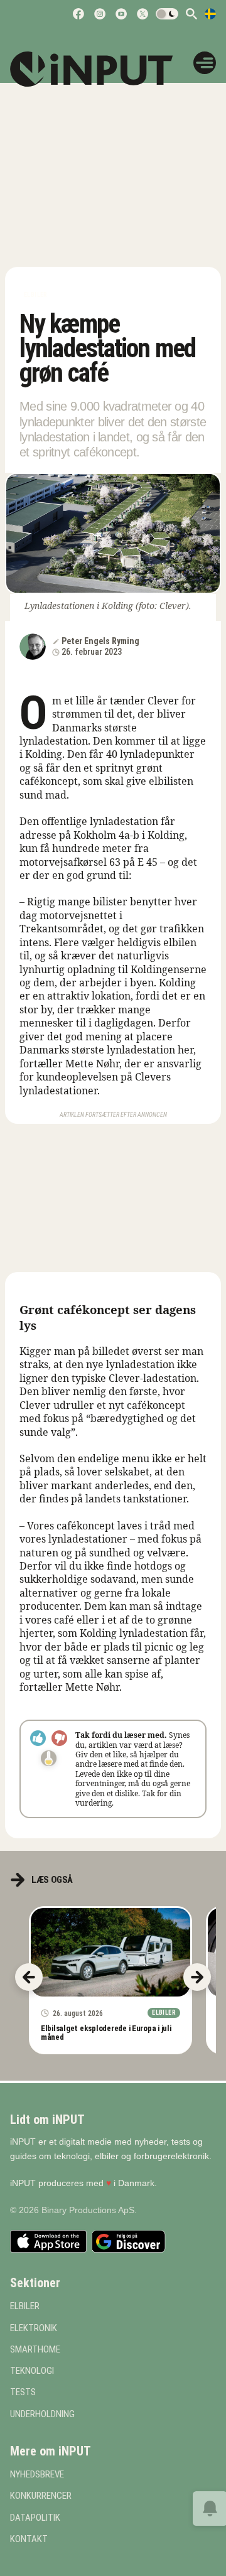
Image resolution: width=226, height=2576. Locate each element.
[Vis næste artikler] (197, 1977)
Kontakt (29, 2539)
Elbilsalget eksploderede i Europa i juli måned (106, 2032)
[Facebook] (78, 14)
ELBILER (25, 2306)
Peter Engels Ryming (100, 641)
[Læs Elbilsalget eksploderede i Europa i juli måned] (110, 1952)
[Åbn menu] (205, 63)
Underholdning (42, 2414)
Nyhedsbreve (37, 2475)
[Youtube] (121, 14)
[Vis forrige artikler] (29, 1977)
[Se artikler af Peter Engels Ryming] (33, 647)
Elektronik (34, 2328)
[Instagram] (100, 14)
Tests (23, 2392)
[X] (143, 14)
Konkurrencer (41, 2496)
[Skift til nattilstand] (167, 14)
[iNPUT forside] (100, 69)
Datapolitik (35, 2518)
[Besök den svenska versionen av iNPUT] (210, 14)
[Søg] (191, 14)
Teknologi (32, 2371)
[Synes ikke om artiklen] (59, 1738)
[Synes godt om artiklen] (38, 1738)
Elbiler (36, 295)
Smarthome (35, 2350)
